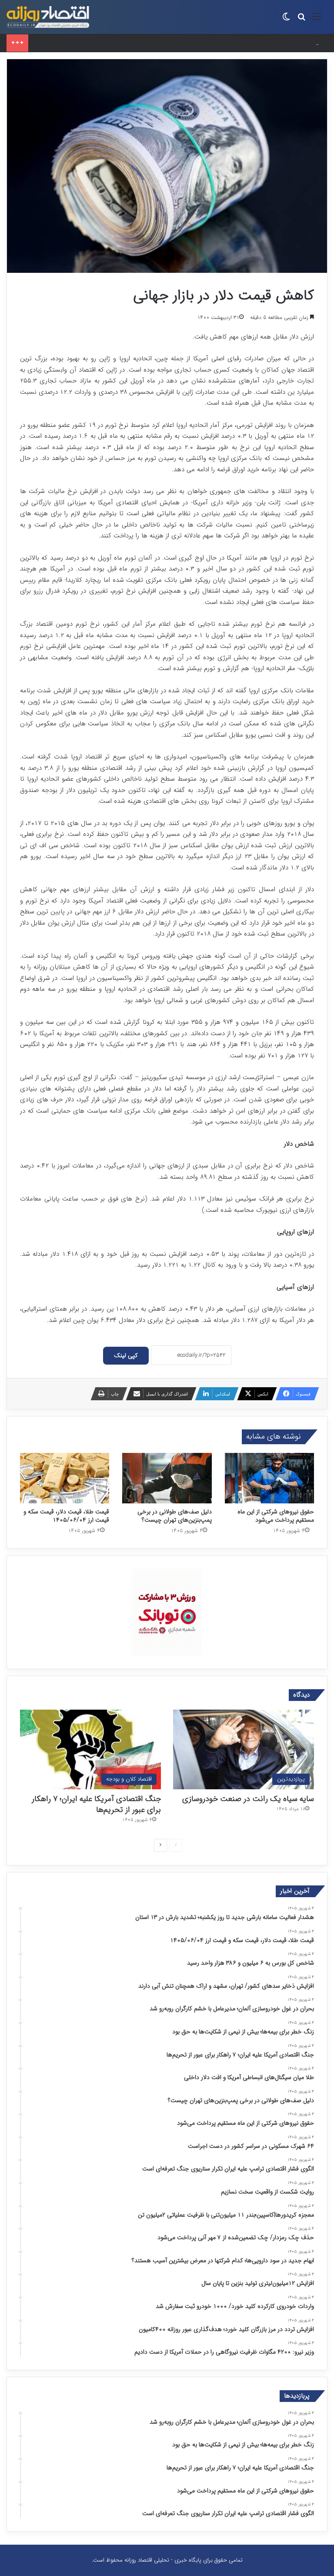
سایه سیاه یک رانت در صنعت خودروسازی (248, 1799)
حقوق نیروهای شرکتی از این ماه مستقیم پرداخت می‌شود (276, 1516)
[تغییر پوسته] (286, 20)
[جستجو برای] (301, 20)
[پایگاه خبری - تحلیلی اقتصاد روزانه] (48, 17)
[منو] (317, 20)
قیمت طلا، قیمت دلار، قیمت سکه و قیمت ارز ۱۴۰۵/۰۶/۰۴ (66, 1516)
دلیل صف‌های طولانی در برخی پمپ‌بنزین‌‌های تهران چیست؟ (175, 1516)
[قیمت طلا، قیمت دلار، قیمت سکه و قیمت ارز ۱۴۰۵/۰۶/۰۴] (65, 1478)
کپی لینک (126, 1355)
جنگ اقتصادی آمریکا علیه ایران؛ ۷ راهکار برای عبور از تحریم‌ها (96, 1804)
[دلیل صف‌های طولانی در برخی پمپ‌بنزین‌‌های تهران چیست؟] (167, 1478)
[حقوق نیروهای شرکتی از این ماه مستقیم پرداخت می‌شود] (269, 1478)
